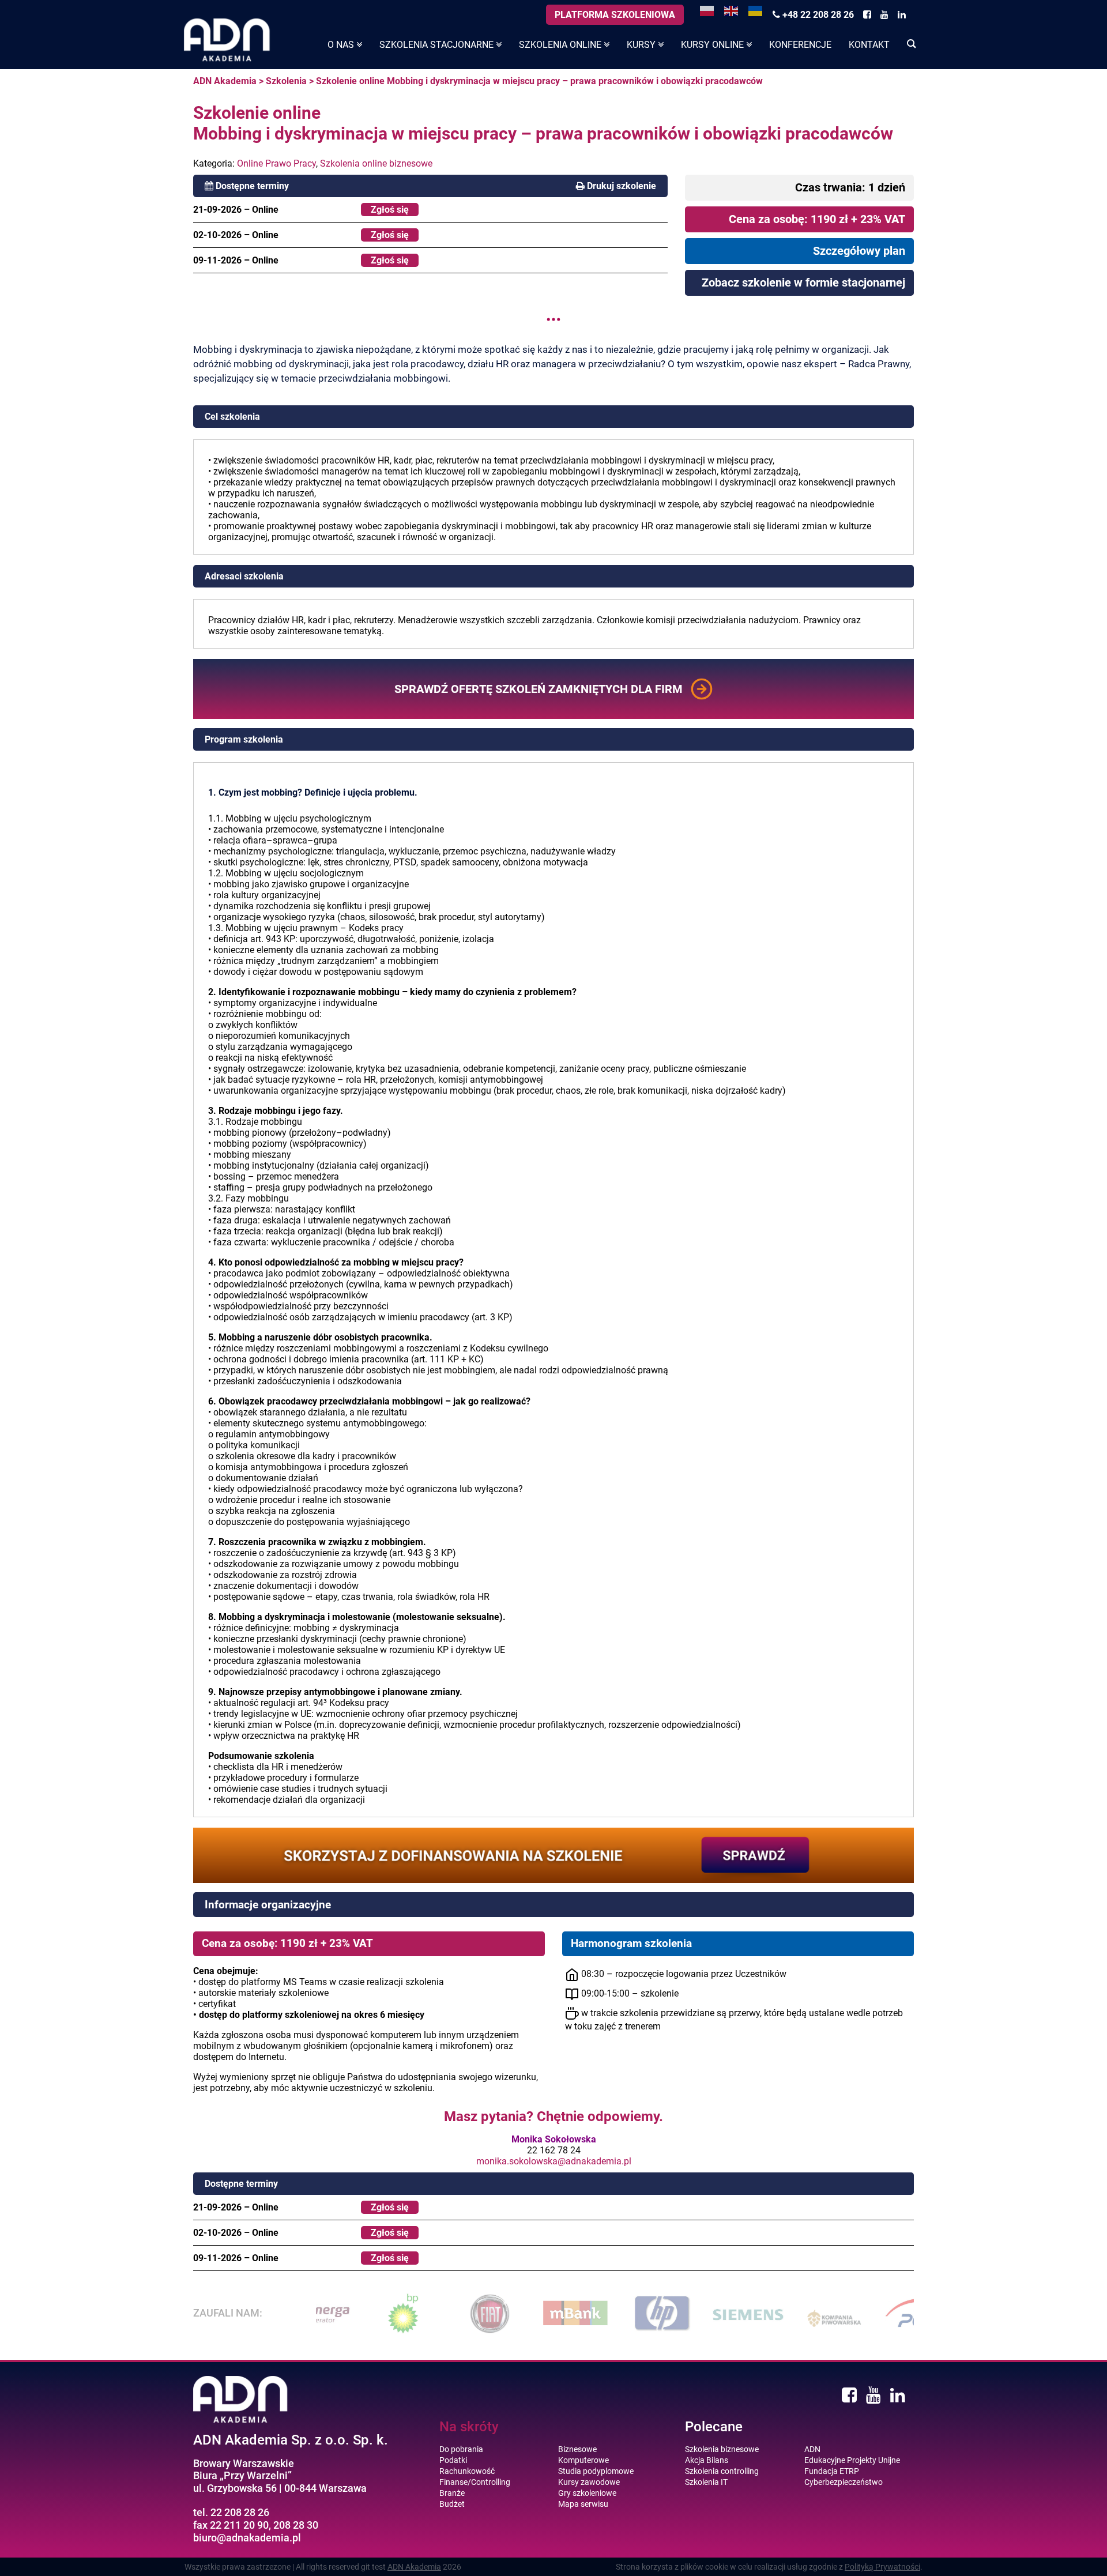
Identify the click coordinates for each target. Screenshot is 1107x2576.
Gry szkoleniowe (587, 2493)
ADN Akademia (225, 81)
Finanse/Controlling (475, 2482)
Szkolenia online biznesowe (376, 163)
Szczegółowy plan (859, 251)
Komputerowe (583, 2460)
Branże (452, 2493)
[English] (732, 10)
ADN (812, 2449)
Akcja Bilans (707, 2460)
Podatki (453, 2460)
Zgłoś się (390, 210)
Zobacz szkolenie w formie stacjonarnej (803, 283)
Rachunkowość (467, 2471)
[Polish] (707, 10)
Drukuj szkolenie (622, 186)
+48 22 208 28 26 (817, 15)
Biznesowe (577, 2449)
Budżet (452, 2504)
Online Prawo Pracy (276, 163)
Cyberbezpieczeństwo (844, 2482)
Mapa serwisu (583, 2504)
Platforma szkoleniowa (615, 15)
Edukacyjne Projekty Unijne (852, 2460)
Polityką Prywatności (882, 2567)
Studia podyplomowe (596, 2471)
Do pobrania (461, 2449)
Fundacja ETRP (832, 2471)
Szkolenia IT (706, 2482)
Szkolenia (286, 81)
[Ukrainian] (756, 10)
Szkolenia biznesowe (722, 2449)
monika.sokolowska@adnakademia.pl (554, 2161)
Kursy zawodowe (589, 2482)
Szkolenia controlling (722, 2471)
